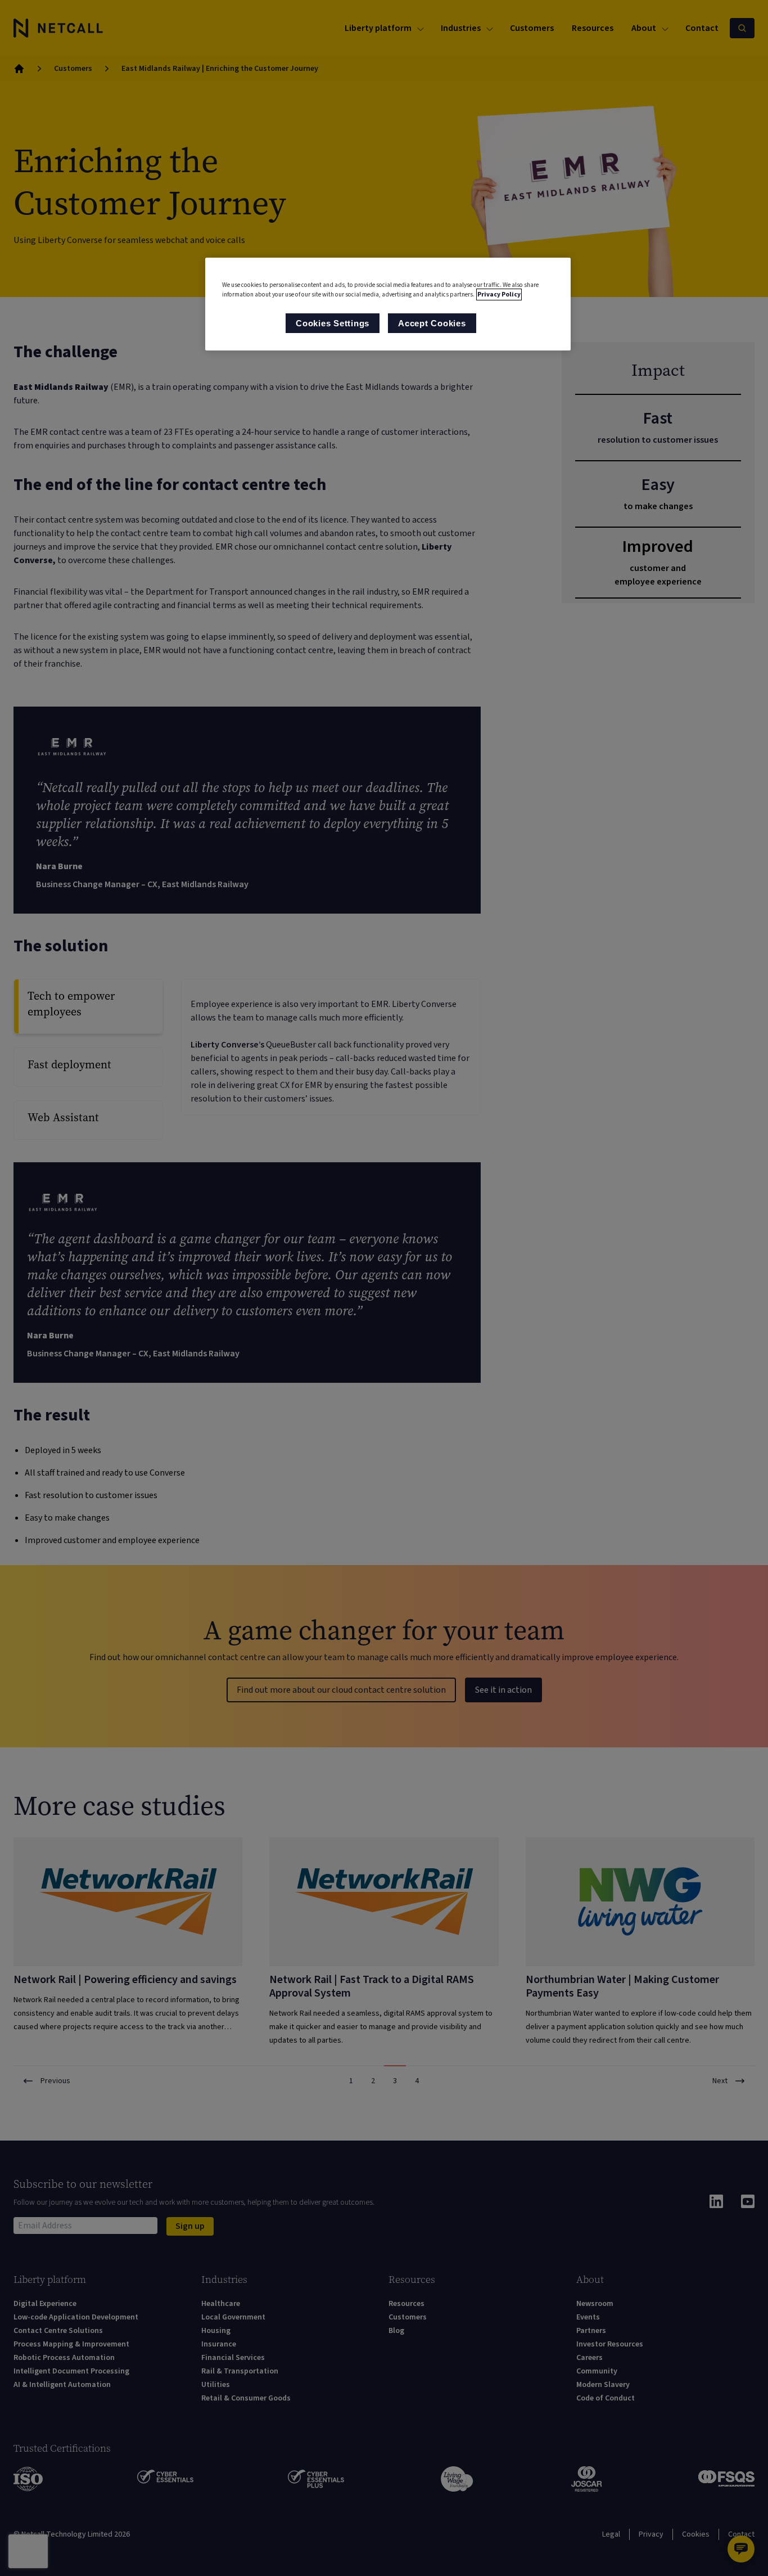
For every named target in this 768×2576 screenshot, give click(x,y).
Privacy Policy (499, 295)
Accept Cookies (432, 323)
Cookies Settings (333, 323)
